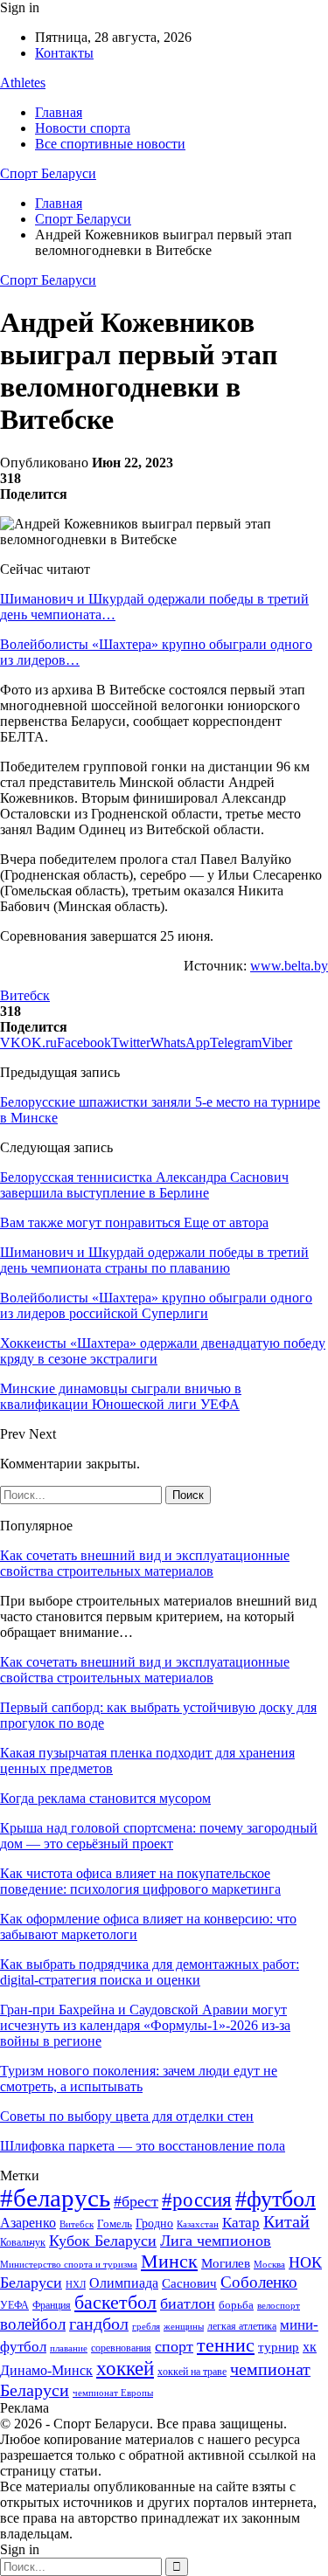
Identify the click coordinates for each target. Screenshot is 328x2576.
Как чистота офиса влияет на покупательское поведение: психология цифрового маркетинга (140, 1881)
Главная (59, 112)
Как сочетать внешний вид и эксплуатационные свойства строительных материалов (145, 1563)
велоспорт (279, 2306)
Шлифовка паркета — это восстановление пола (143, 2146)
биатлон (188, 2303)
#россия (197, 2200)
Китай (286, 2222)
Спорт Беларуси (48, 173)
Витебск (25, 995)
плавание (69, 2348)
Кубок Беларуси (103, 2241)
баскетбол (115, 2303)
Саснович (189, 2283)
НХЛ (76, 2284)
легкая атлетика (242, 2326)
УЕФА (14, 2305)
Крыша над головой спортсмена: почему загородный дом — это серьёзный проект (159, 1836)
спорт (174, 2346)
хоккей (125, 2368)
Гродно (154, 2224)
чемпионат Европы (113, 2393)
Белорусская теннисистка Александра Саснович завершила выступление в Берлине (144, 1185)
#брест (136, 2201)
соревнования (121, 2348)
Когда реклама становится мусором (105, 1798)
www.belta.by (289, 966)
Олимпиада (124, 2283)
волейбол (33, 2324)
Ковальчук (23, 2242)
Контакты (64, 53)
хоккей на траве (192, 2372)
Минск (169, 2261)
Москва (269, 2264)
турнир (279, 2347)
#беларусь (55, 2198)
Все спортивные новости (110, 144)
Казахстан (198, 2224)
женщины (184, 2326)
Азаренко (28, 2223)
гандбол (99, 2324)
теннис (226, 2345)
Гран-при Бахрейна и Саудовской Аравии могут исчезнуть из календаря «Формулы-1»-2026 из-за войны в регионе (145, 2025)
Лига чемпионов (216, 2241)
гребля (146, 2326)
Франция (52, 2305)
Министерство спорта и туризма (69, 2265)
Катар (241, 2223)
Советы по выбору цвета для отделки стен (127, 2116)
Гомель (115, 2224)
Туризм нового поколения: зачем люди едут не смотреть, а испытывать (139, 2079)
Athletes (23, 83)
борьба (236, 2305)
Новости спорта (83, 128)
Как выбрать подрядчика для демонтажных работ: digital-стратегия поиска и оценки (150, 1972)
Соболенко (259, 2282)
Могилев (226, 2263)
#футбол (276, 2199)
